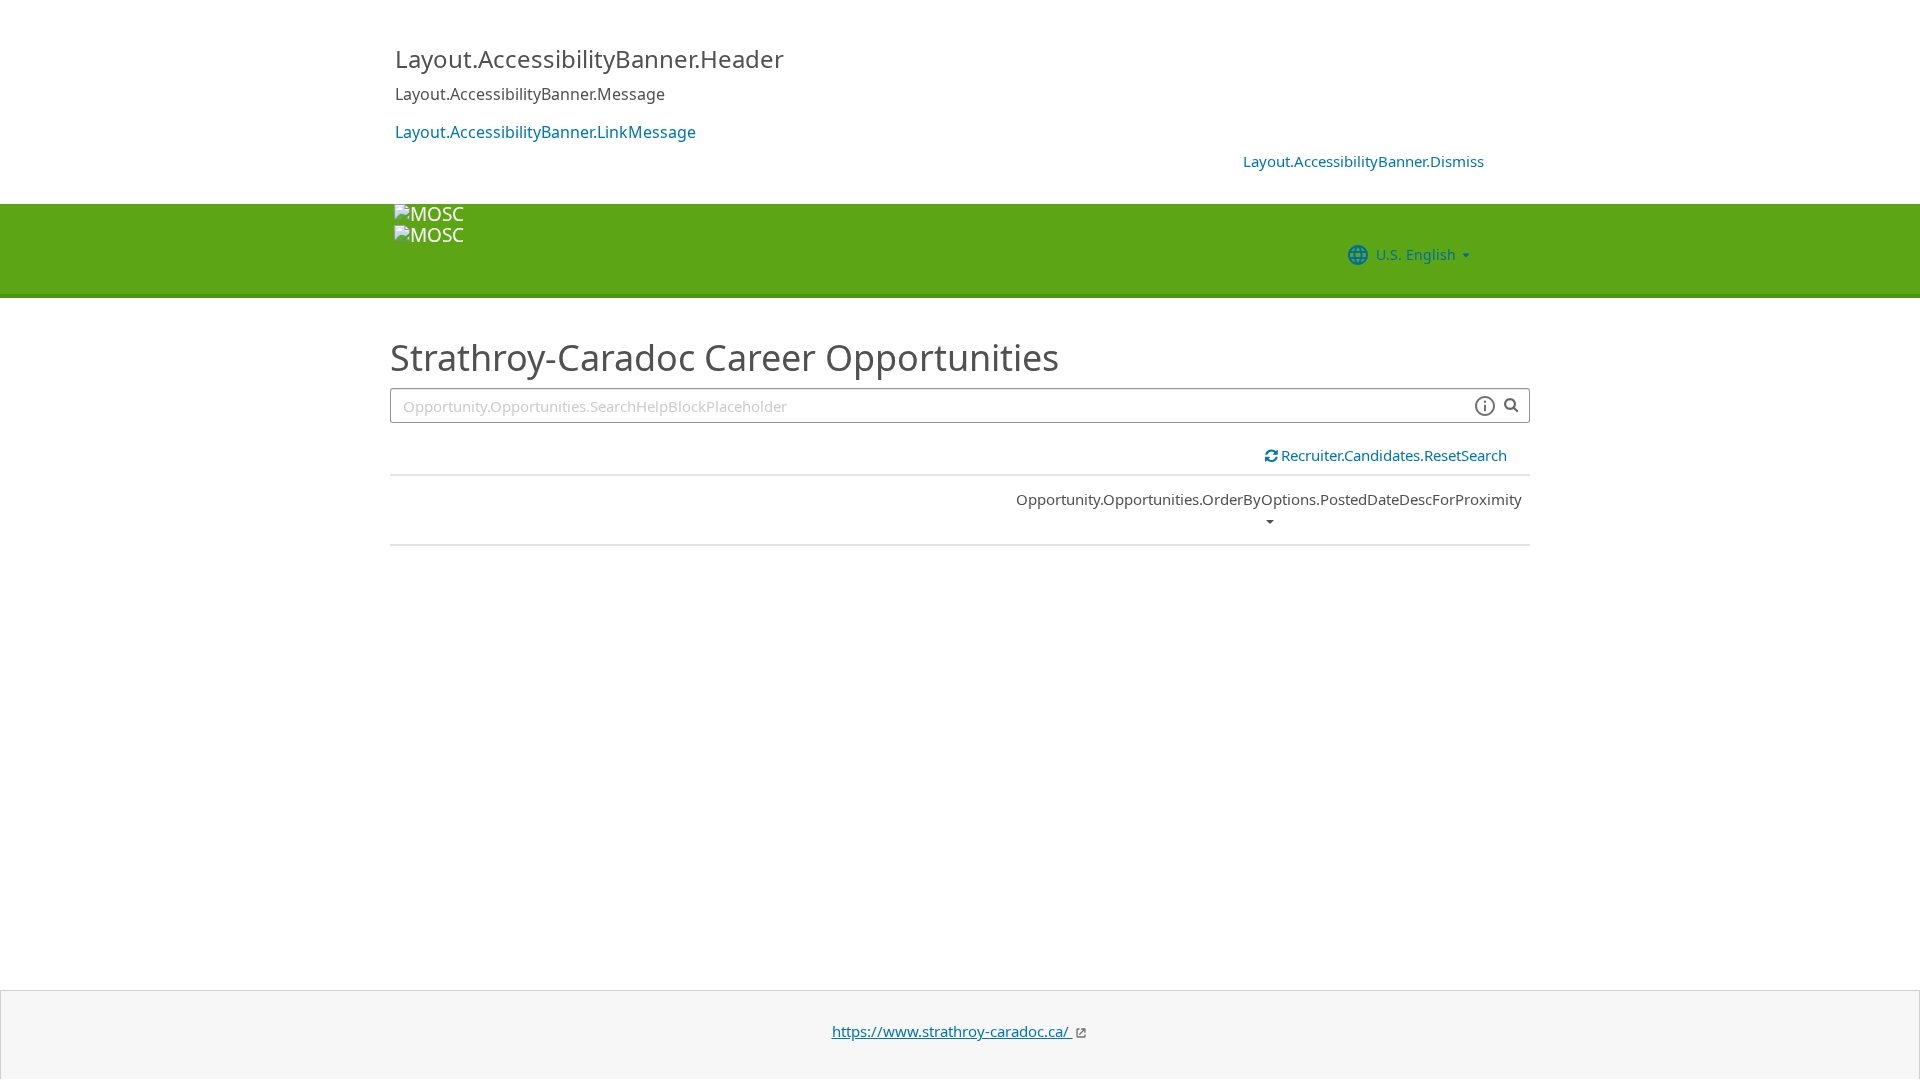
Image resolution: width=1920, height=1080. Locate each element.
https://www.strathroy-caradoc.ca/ (952, 1031)
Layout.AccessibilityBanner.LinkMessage (545, 132)
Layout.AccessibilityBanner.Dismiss (1363, 161)
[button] (1484, 406)
